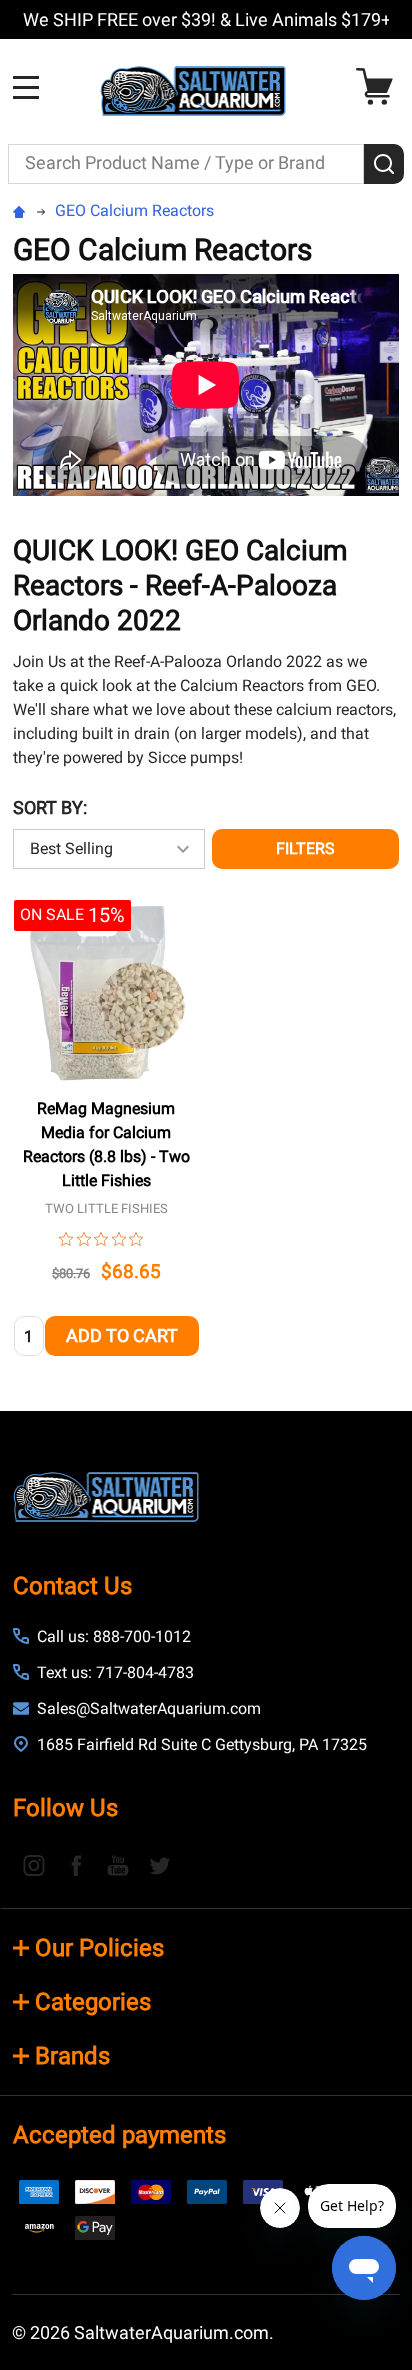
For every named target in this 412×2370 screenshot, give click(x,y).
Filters (305, 848)
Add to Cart (122, 1335)
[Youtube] (118, 1865)
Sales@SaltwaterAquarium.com (149, 1708)
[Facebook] (76, 1865)
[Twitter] (160, 1865)
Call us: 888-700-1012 (114, 1636)
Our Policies (99, 1948)
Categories (93, 2002)
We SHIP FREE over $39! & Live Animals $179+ (207, 19)
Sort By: (50, 807)
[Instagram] (34, 1865)
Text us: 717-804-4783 (115, 1672)
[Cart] (379, 86)
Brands (72, 2056)
